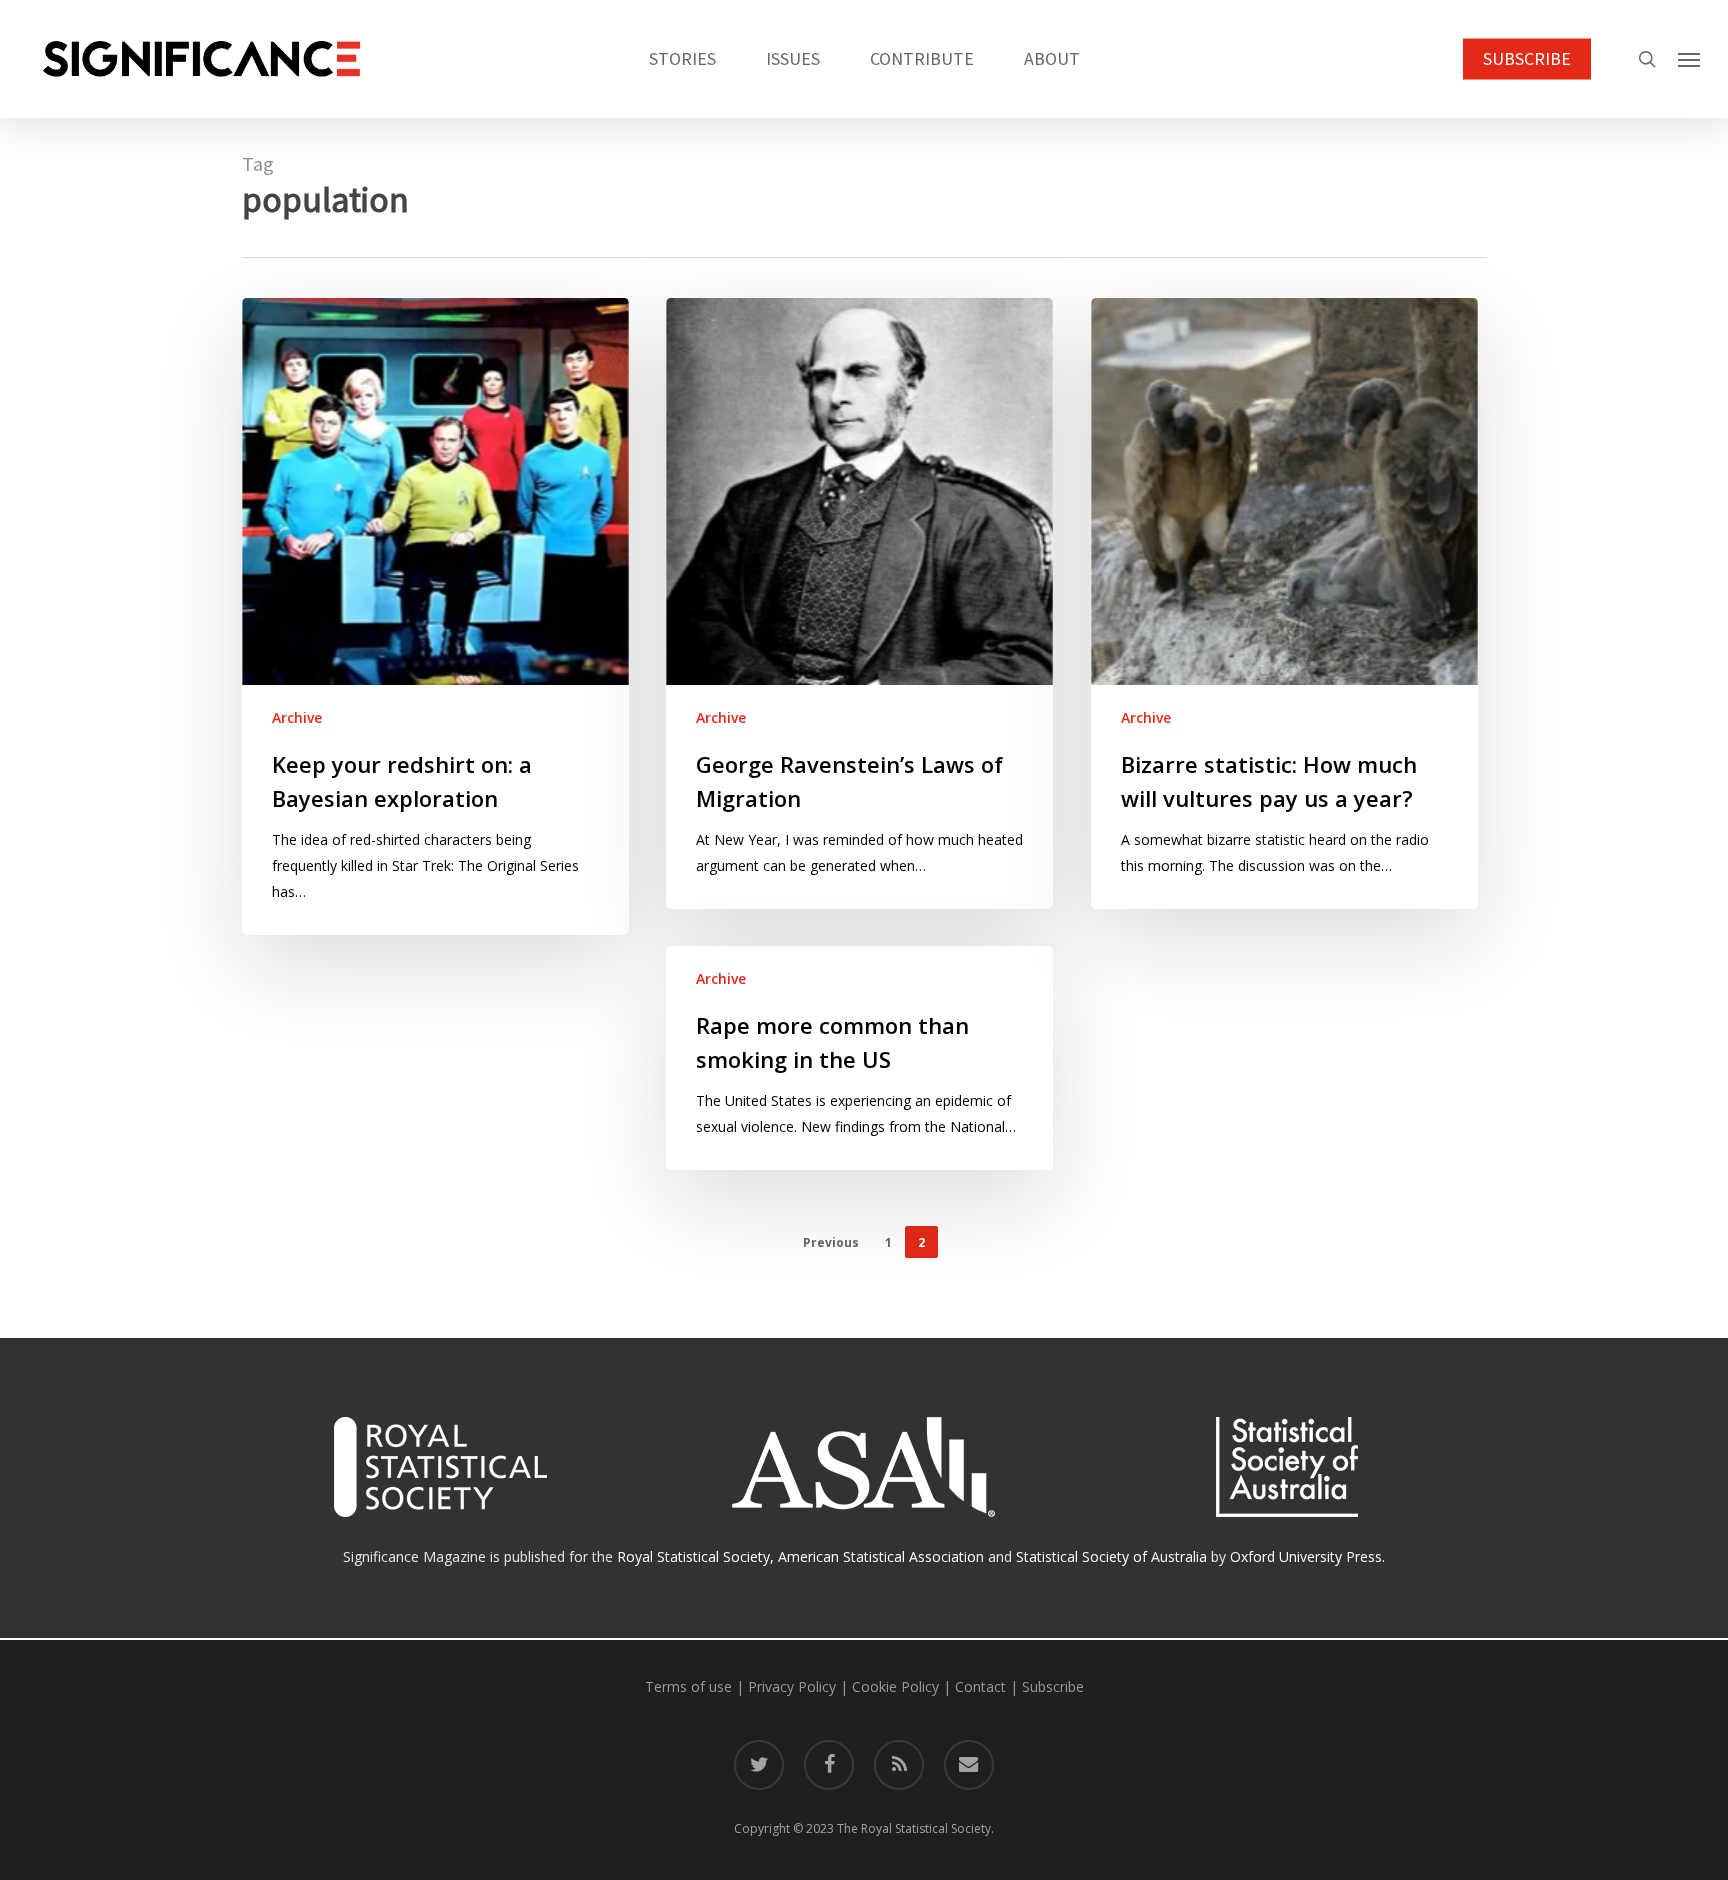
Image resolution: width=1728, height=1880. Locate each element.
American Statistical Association (881, 1556)
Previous (831, 1242)
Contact (980, 1686)
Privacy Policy (792, 1686)
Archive (297, 717)
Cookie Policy (895, 1686)
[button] (1689, 59)
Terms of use (688, 1686)
